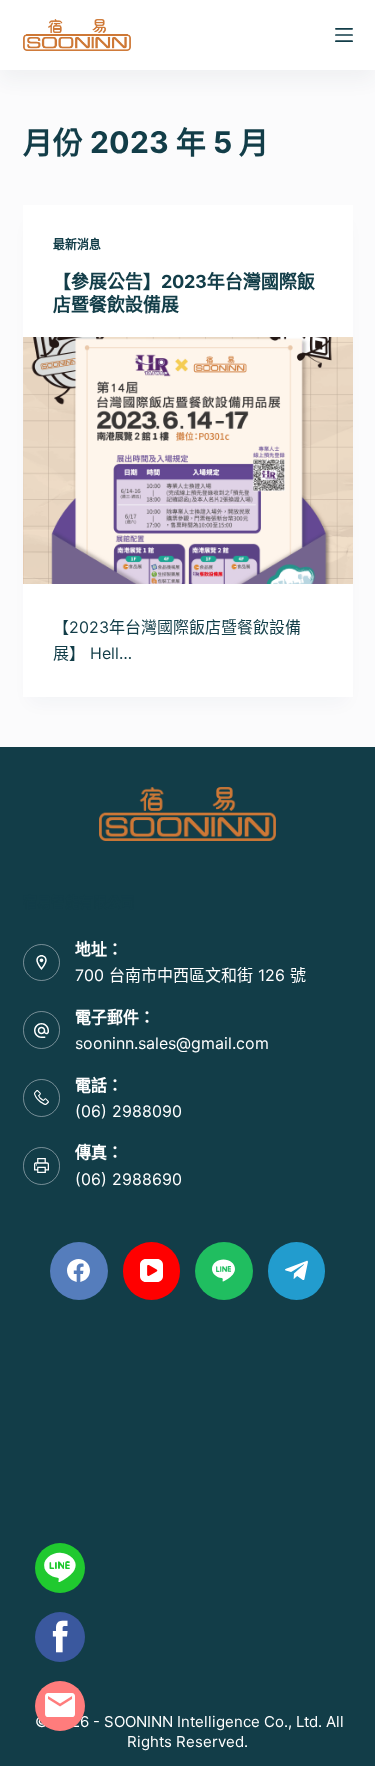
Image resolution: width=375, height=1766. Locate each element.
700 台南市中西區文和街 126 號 (190, 975)
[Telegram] (297, 1271)
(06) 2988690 (128, 1179)
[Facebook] (79, 1271)
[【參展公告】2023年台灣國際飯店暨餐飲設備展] (188, 461)
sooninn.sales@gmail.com (172, 1043)
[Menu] (344, 35)
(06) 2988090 (128, 1111)
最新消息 (77, 244)
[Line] (224, 1271)
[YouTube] (152, 1271)
